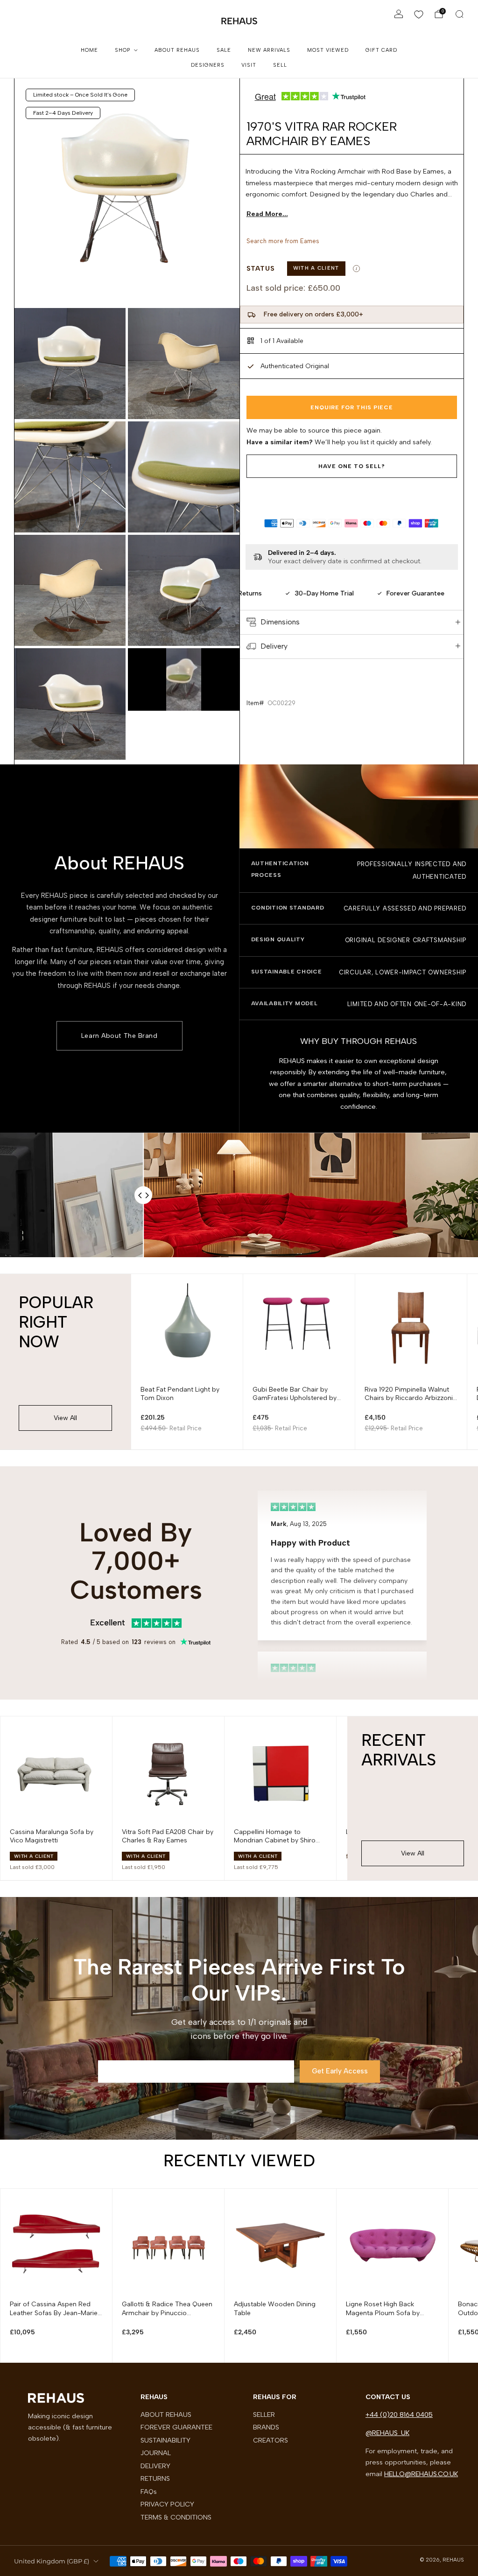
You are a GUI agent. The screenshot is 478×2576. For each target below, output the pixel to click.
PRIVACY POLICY (167, 2504)
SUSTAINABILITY (165, 2440)
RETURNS (155, 2478)
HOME (89, 50)
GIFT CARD (381, 50)
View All (65, 1418)
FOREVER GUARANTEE (176, 2427)
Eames (310, 241)
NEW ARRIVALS (269, 50)
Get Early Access (340, 2071)
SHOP (123, 50)
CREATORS (271, 2440)
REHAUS (239, 21)
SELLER (264, 2415)
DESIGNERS (208, 65)
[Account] (399, 14)
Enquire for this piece (352, 407)
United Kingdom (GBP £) (52, 2561)
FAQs (149, 2492)
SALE (224, 50)
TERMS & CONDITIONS (176, 2517)
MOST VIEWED (328, 50)
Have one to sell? (352, 466)
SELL (280, 65)
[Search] (459, 14)
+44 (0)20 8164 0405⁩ (399, 2415)
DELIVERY (155, 2466)
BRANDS (266, 2427)
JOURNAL (156, 2453)
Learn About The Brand (119, 1036)
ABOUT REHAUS (177, 50)
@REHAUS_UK (387, 2433)
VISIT (249, 65)
